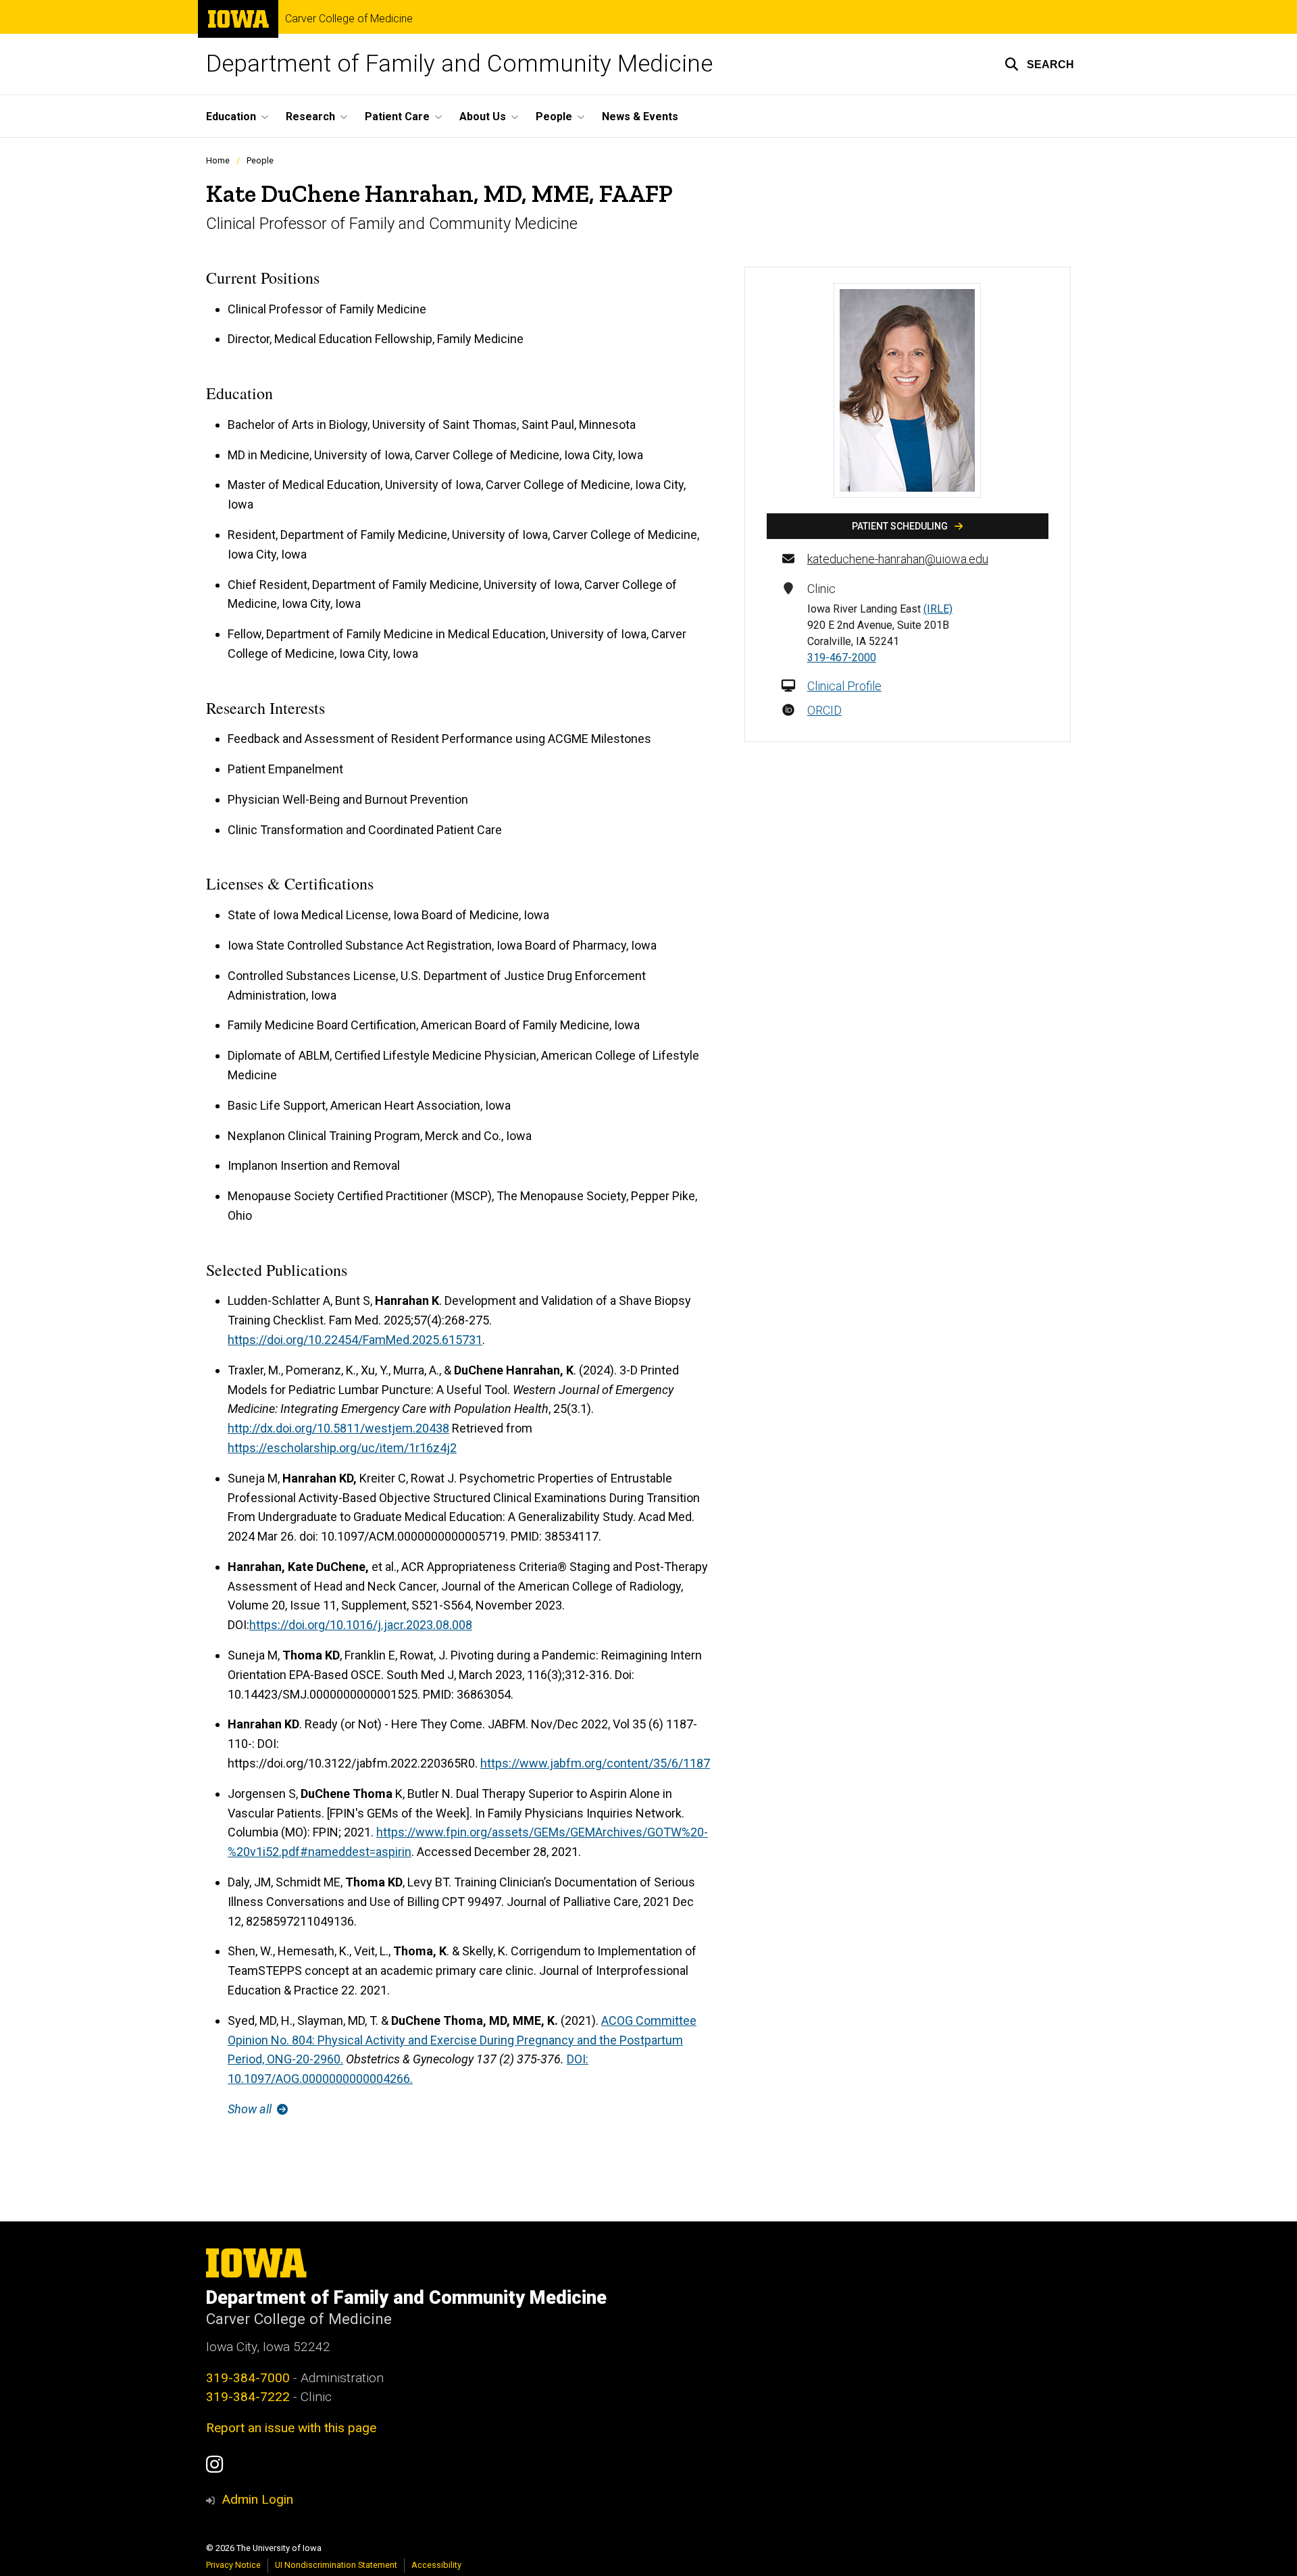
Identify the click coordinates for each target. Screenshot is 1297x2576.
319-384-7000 (248, 2378)
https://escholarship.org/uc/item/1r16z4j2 (342, 1448)
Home (218, 160)
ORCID (824, 710)
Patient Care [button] (397, 117)
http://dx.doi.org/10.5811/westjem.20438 (338, 1428)
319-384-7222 (248, 2397)
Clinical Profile (844, 686)
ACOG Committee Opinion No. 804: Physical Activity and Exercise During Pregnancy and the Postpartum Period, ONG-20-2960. (462, 2040)
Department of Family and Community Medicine (459, 64)
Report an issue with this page (291, 2428)
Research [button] (310, 117)
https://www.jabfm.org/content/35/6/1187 (595, 1763)
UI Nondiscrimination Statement (336, 2565)
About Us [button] (483, 117)
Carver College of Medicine (349, 19)
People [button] (554, 117)
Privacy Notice (233, 2565)
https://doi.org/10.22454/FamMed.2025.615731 (355, 1340)
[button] (1039, 64)
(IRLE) (938, 609)
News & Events (640, 117)
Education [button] (231, 117)
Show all (251, 2109)
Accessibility (436, 2565)
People (260, 160)
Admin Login (257, 2499)
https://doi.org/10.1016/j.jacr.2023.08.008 (361, 1625)
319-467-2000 (842, 658)
